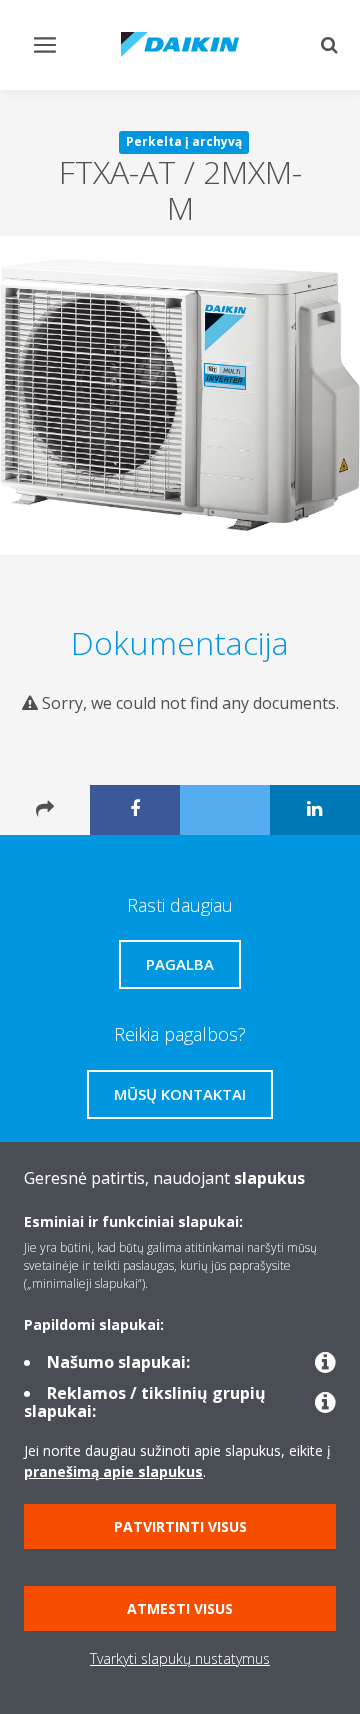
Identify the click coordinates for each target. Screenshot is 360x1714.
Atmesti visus (180, 1608)
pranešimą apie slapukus (113, 1471)
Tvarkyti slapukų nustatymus (180, 1658)
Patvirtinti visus (180, 1526)
